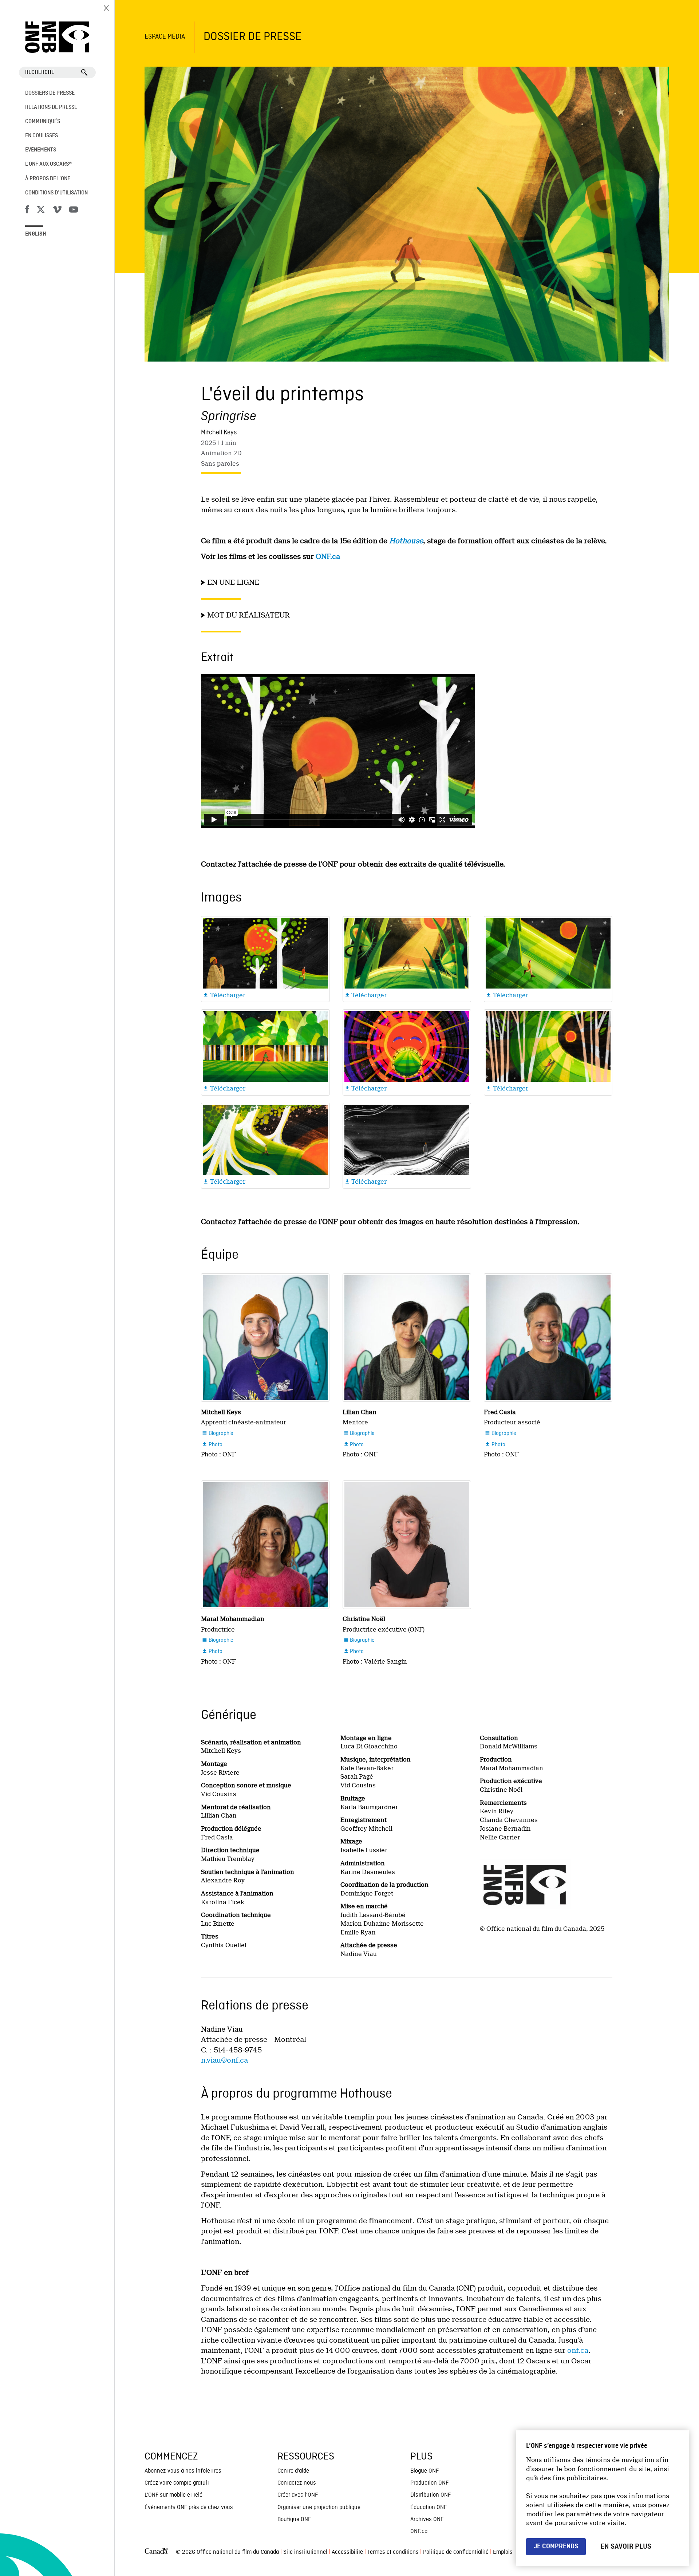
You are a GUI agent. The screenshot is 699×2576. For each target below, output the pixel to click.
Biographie (218, 1433)
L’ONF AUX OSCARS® (48, 164)
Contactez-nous (297, 2483)
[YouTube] (74, 211)
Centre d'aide (293, 2471)
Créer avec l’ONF (298, 2495)
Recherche (40, 72)
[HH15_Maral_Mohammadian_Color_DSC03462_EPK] (265, 1545)
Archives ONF (427, 2520)
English (36, 234)
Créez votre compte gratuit (177, 2483)
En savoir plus (626, 2547)
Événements (41, 150)
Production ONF (429, 2483)
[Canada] (156, 2553)
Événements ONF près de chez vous (189, 2508)
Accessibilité (347, 2552)
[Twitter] (41, 211)
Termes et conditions (393, 2552)
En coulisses (42, 136)
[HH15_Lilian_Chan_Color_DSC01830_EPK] (407, 1338)
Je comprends (556, 2546)
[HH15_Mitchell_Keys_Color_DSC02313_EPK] (265, 1338)
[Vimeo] (57, 211)
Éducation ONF (429, 2508)
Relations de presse (51, 107)
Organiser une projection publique (319, 2508)
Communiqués (43, 122)
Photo (212, 1445)
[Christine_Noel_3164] (407, 1545)
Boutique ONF (294, 2520)
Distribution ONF (431, 2495)
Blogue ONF (424, 2471)
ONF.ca (328, 557)
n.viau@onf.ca (224, 2060)
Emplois (503, 2552)
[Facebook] (27, 211)
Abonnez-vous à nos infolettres (183, 2471)
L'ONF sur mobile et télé (173, 2495)
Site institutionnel (305, 2552)
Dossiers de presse (50, 93)
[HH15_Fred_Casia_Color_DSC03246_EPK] (548, 1338)
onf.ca (578, 2350)
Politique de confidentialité (456, 2552)
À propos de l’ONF (48, 179)
